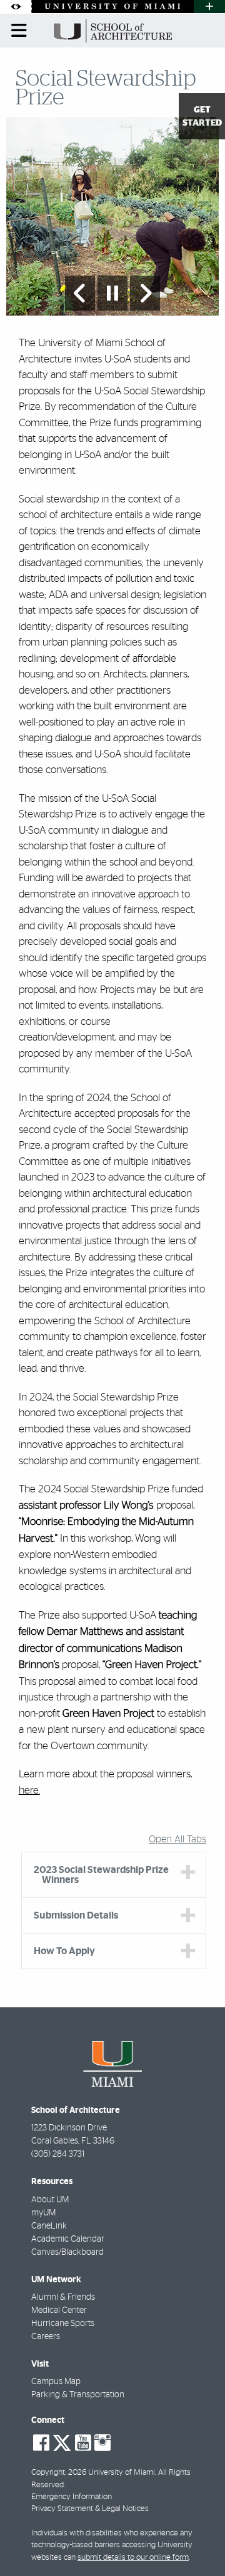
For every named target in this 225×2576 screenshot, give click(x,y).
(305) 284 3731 (58, 2154)
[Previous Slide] (80, 293)
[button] (197, 2541)
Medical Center (59, 2310)
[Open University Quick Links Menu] (209, 7)
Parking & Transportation (78, 2395)
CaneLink (49, 2226)
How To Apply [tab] (64, 1951)
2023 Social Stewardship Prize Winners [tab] (101, 1875)
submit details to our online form (133, 2558)
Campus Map (56, 2382)
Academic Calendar (68, 2239)
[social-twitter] (62, 2442)
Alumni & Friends (63, 2297)
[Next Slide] (145, 293)
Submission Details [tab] (76, 1915)
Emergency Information (72, 2497)
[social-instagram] (102, 2443)
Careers (46, 2337)
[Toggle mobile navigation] (19, 31)
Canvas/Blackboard (67, 2252)
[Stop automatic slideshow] (112, 293)
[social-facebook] (41, 2443)
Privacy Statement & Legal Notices (90, 2509)
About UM (50, 2200)
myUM (43, 2213)
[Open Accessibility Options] (16, 7)
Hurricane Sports (63, 2324)
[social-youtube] (83, 2443)
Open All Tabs (177, 1839)
